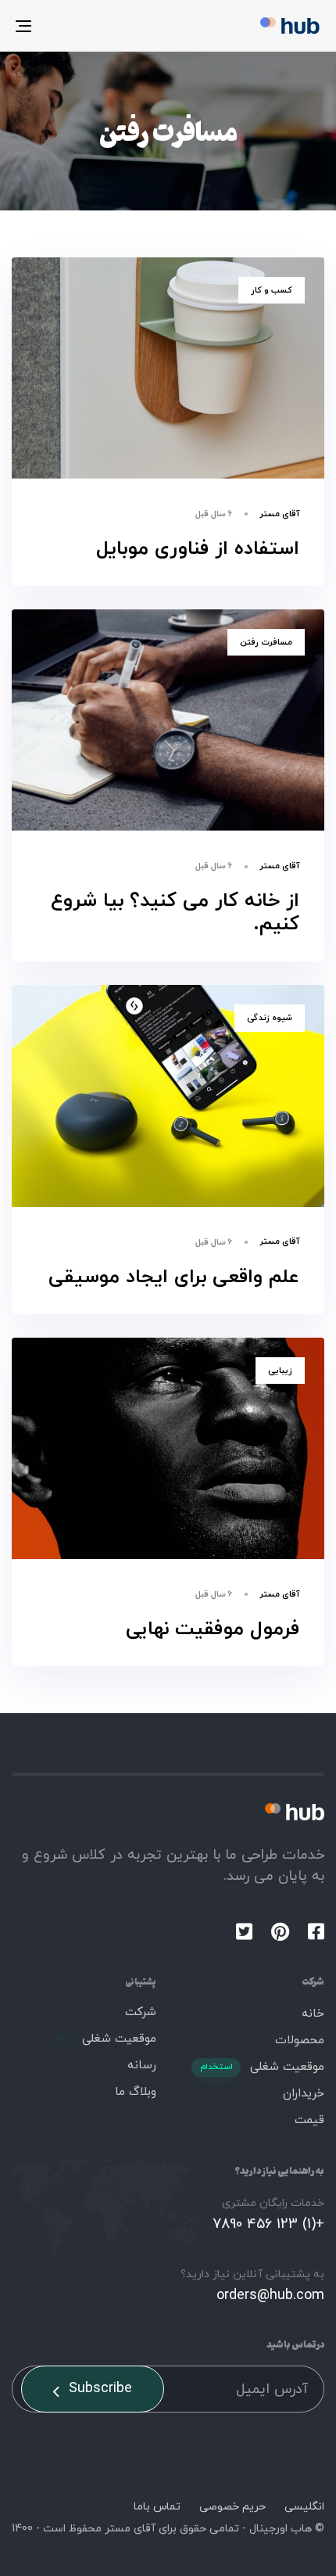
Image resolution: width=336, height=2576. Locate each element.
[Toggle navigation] (66, 26)
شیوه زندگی (270, 1018)
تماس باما (157, 2507)
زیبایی (280, 1371)
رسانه (142, 2066)
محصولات (300, 2041)
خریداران (304, 2094)
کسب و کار (272, 290)
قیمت (309, 2120)
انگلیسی (304, 2507)
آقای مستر (279, 514)
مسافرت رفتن (266, 642)
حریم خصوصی (232, 2507)
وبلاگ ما (136, 2092)
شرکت (141, 2012)
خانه (313, 2014)
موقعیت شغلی (262, 2067)
